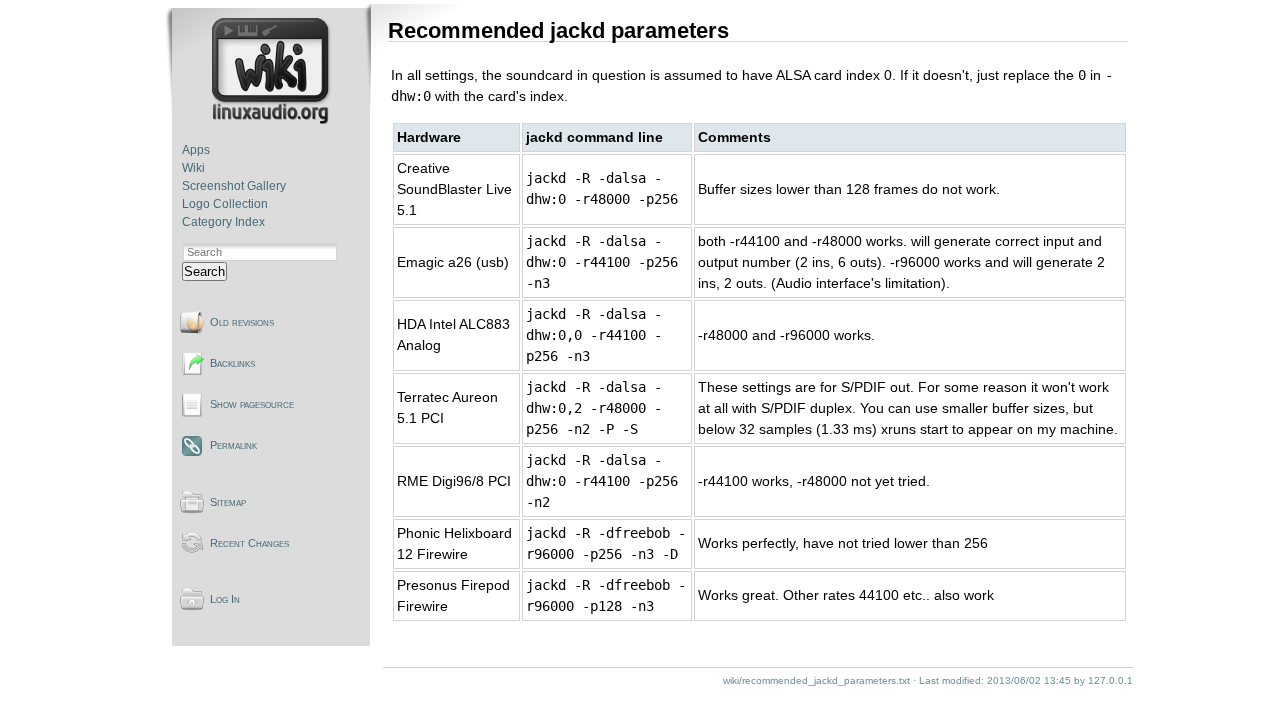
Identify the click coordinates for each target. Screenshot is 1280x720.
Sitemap (228, 502)
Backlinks (232, 363)
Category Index (223, 222)
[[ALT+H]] (272, 120)
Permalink (233, 445)
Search (204, 271)
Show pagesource (252, 404)
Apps (196, 150)
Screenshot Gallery (234, 186)
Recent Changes (249, 543)
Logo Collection (225, 204)
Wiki (193, 168)
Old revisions (242, 322)
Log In (225, 599)
